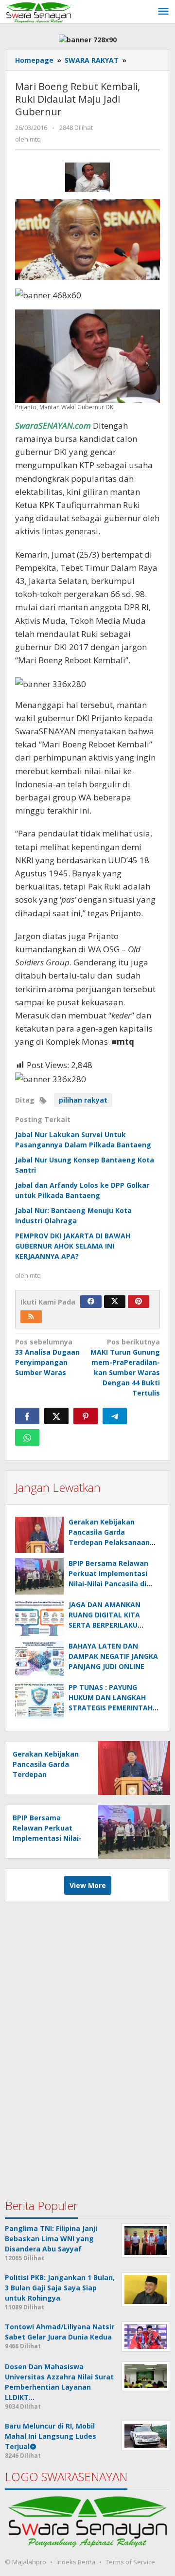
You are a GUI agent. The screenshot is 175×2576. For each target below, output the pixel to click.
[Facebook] (91, 1302)
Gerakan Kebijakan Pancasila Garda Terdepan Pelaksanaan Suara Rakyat (46, 1774)
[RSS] (31, 1317)
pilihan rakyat (83, 1100)
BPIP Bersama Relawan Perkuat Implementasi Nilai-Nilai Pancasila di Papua (47, 1838)
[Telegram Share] (115, 1416)
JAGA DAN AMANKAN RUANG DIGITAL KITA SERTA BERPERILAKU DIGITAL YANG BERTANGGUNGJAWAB (106, 1625)
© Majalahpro (26, 2562)
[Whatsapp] (27, 1437)
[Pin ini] (86, 1416)
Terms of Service (130, 2562)
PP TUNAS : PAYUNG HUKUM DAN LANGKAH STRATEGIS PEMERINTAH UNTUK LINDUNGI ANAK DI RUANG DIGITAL (113, 1708)
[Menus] (163, 12)
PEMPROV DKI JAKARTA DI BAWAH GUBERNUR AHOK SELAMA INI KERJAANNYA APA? (73, 1246)
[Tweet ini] (56, 1416)
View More (88, 1885)
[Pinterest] (139, 1302)
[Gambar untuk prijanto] (88, 177)
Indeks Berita (76, 2562)
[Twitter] (115, 1302)
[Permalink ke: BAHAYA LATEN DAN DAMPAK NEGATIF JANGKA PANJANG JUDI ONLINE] (39, 1659)
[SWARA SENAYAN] (39, 11)
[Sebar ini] (27, 1416)
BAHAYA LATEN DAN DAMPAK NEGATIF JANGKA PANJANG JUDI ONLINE (113, 1656)
